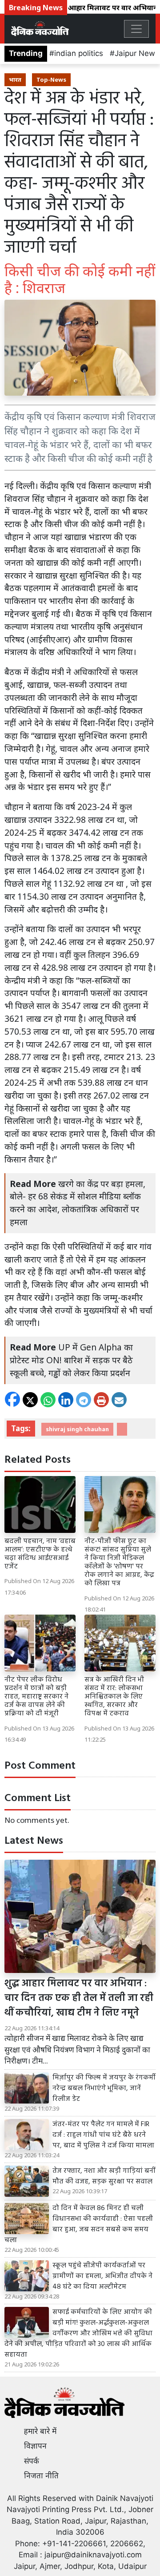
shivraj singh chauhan (77, 1429)
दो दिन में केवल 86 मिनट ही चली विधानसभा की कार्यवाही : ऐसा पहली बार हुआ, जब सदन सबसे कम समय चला (79, 2224)
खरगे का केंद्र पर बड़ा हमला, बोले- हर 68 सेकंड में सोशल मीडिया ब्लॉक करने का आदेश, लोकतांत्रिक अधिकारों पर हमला (78, 1203)
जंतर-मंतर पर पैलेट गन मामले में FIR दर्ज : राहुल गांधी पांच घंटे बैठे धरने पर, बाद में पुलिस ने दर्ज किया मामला (103, 2135)
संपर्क (32, 2461)
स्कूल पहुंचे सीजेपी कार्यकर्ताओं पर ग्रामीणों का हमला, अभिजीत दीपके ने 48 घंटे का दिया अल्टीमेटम (102, 2276)
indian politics (79, 53)
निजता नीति (41, 2476)
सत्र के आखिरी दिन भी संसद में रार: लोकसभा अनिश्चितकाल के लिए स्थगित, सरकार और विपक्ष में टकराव (114, 1697)
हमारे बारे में (40, 2431)
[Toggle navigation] (136, 29)
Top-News (51, 79)
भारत (15, 79)
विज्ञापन (35, 2446)
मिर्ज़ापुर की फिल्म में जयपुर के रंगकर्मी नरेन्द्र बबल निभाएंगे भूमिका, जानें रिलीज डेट (104, 2088)
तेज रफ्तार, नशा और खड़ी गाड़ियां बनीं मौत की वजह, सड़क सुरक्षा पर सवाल (104, 2176)
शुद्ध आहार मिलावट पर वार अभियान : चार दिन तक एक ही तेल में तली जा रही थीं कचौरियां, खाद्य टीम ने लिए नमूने (79, 1998)
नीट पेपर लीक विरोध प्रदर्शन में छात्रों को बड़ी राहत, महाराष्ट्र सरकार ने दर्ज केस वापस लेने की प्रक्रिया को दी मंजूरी (36, 1697)
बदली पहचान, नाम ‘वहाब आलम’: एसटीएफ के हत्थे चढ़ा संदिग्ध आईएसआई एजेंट (40, 1554)
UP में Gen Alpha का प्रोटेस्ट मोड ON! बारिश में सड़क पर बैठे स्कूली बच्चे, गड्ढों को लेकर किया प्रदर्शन (71, 1360)
